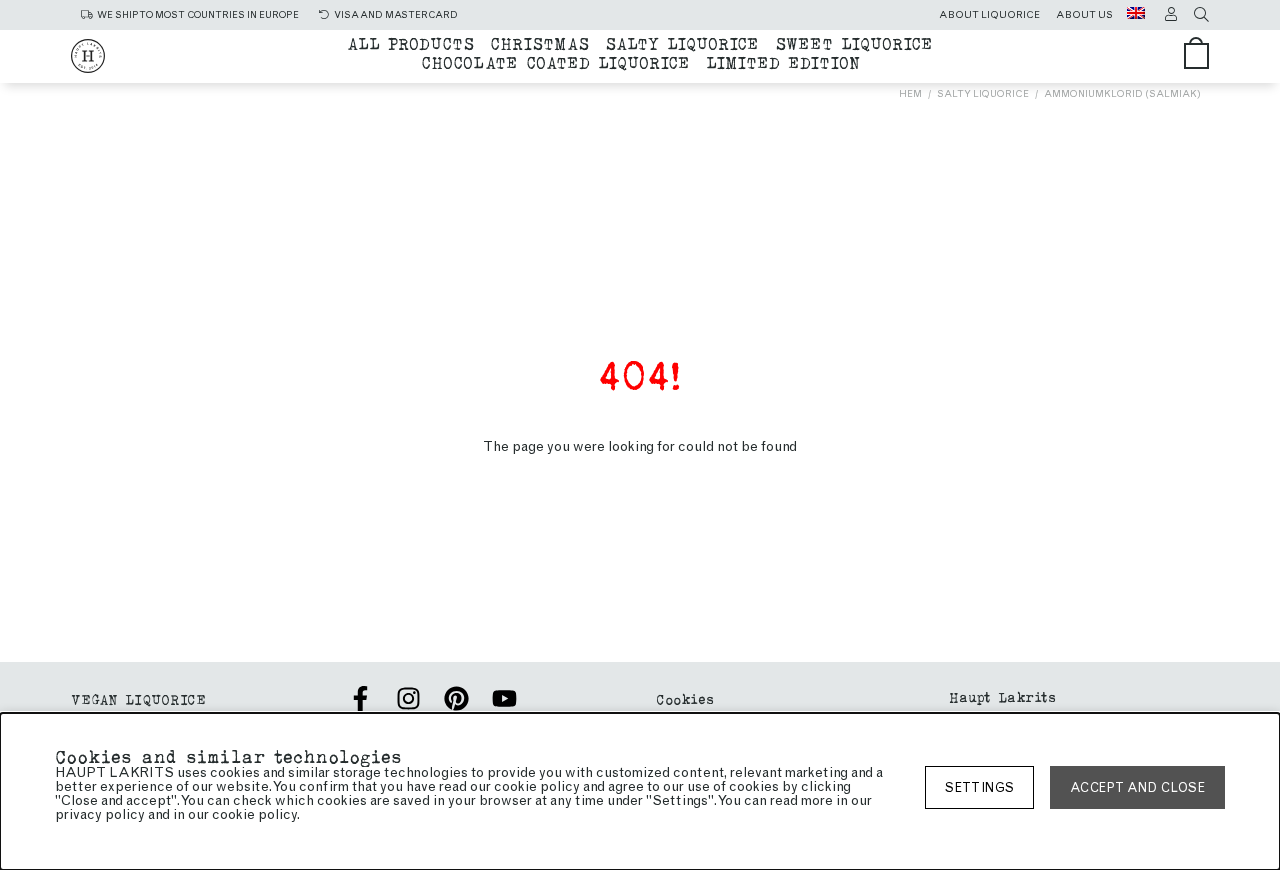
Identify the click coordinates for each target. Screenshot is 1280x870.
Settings (979, 787)
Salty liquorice (682, 42)
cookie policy (254, 814)
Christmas (539, 42)
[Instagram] (408, 698)
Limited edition (783, 61)
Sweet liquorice (854, 42)
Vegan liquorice (138, 698)
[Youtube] (504, 698)
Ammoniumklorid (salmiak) (1122, 93)
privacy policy (100, 814)
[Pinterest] (456, 698)
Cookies (685, 698)
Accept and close (1137, 787)
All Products (410, 42)
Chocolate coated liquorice (555, 61)
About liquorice (989, 15)
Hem (910, 93)
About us (1084, 15)
